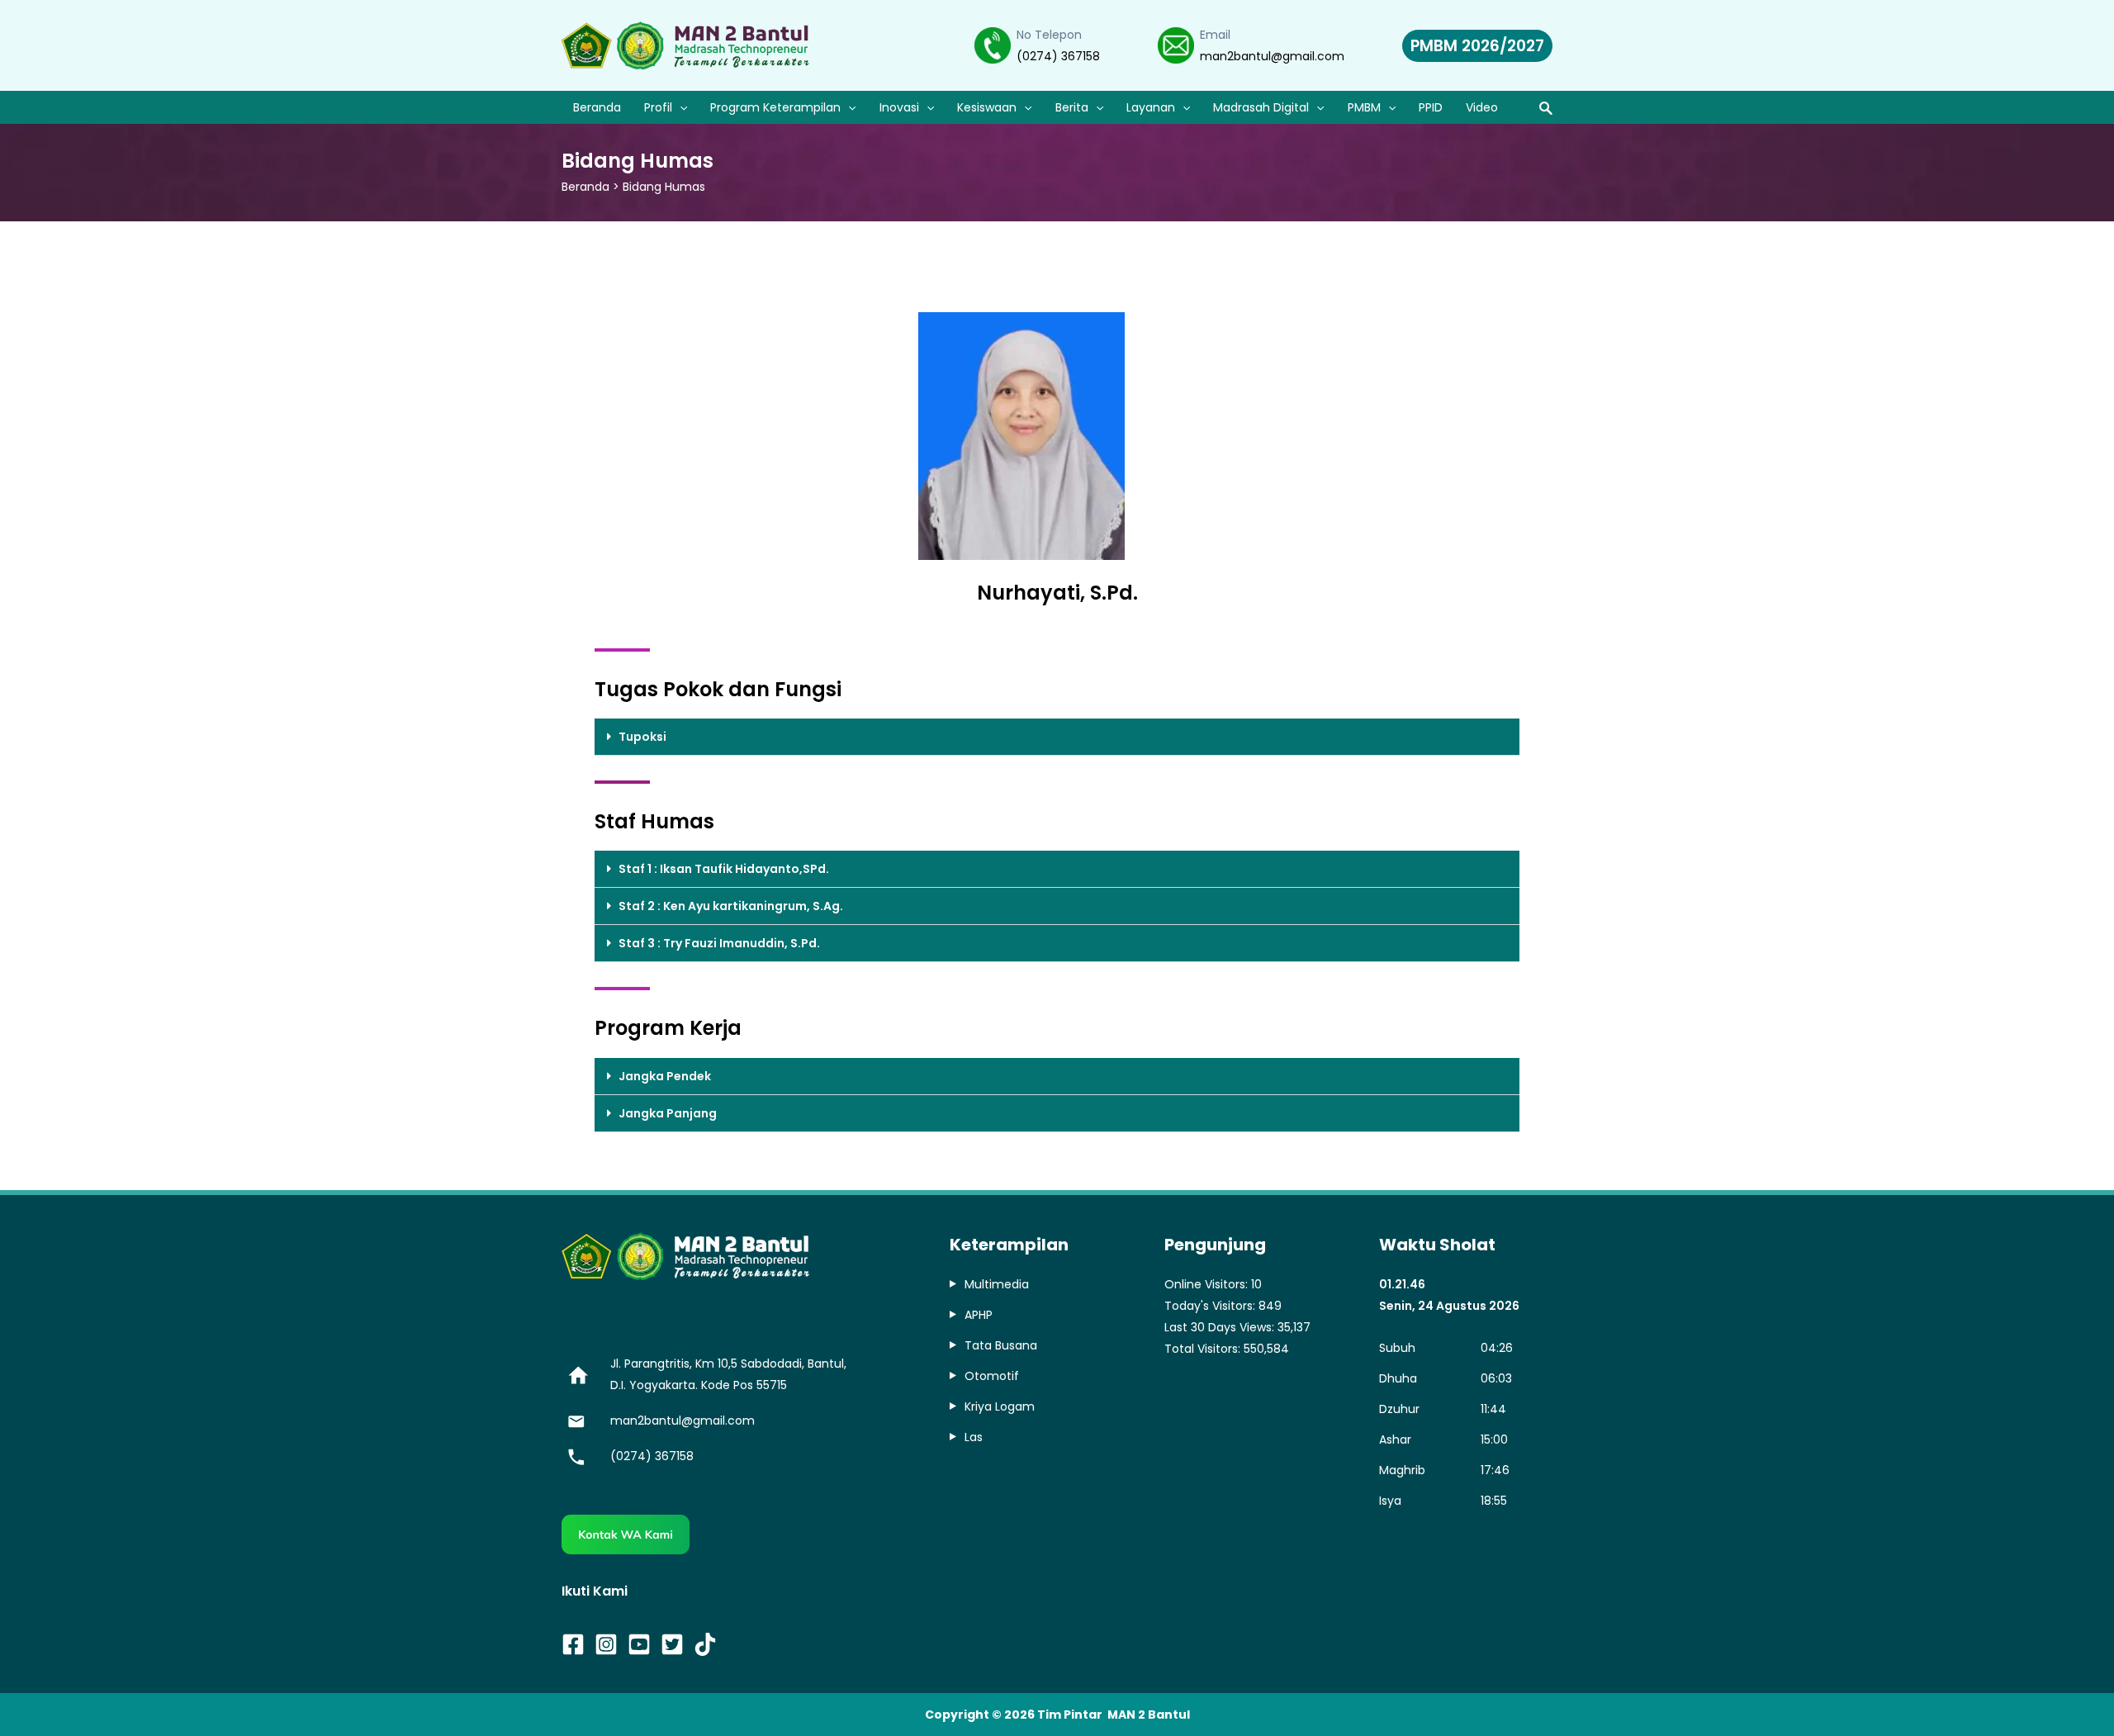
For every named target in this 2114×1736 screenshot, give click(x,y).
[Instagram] (606, 1644)
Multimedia (997, 1284)
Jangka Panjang (668, 1113)
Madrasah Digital (1261, 107)
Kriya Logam (1000, 1406)
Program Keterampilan (775, 107)
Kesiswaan (987, 107)
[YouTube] (639, 1644)
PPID (1431, 107)
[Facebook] (573, 1644)
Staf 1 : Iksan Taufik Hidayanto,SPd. (724, 869)
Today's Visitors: (1211, 1306)
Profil (658, 107)
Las (974, 1437)
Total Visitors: (1204, 1349)
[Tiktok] (705, 1644)
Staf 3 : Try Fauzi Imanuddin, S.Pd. (719, 943)
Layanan (1151, 107)
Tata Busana (1001, 1345)
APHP (979, 1315)
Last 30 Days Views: (1221, 1327)
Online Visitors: (1208, 1284)
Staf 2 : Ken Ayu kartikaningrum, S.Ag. (731, 906)
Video (1482, 107)
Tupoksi (642, 737)
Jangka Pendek (665, 1076)
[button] (1057, 737)
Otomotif (992, 1376)
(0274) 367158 (1058, 56)
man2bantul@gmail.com (1272, 56)
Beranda (597, 107)
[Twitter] (672, 1644)
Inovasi (899, 107)
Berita (1072, 107)
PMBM (1364, 107)
